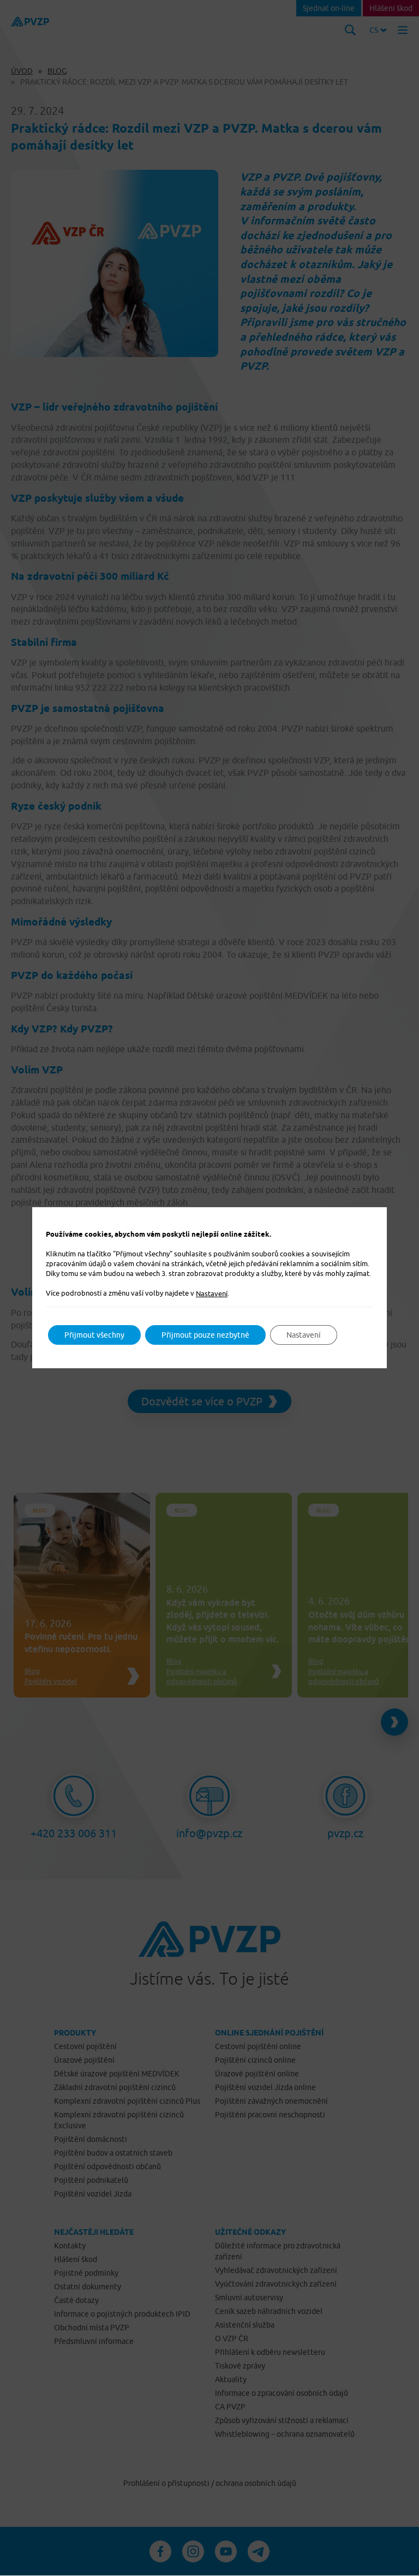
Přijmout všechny (94, 1335)
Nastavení (212, 1293)
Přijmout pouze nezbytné (205, 1335)
